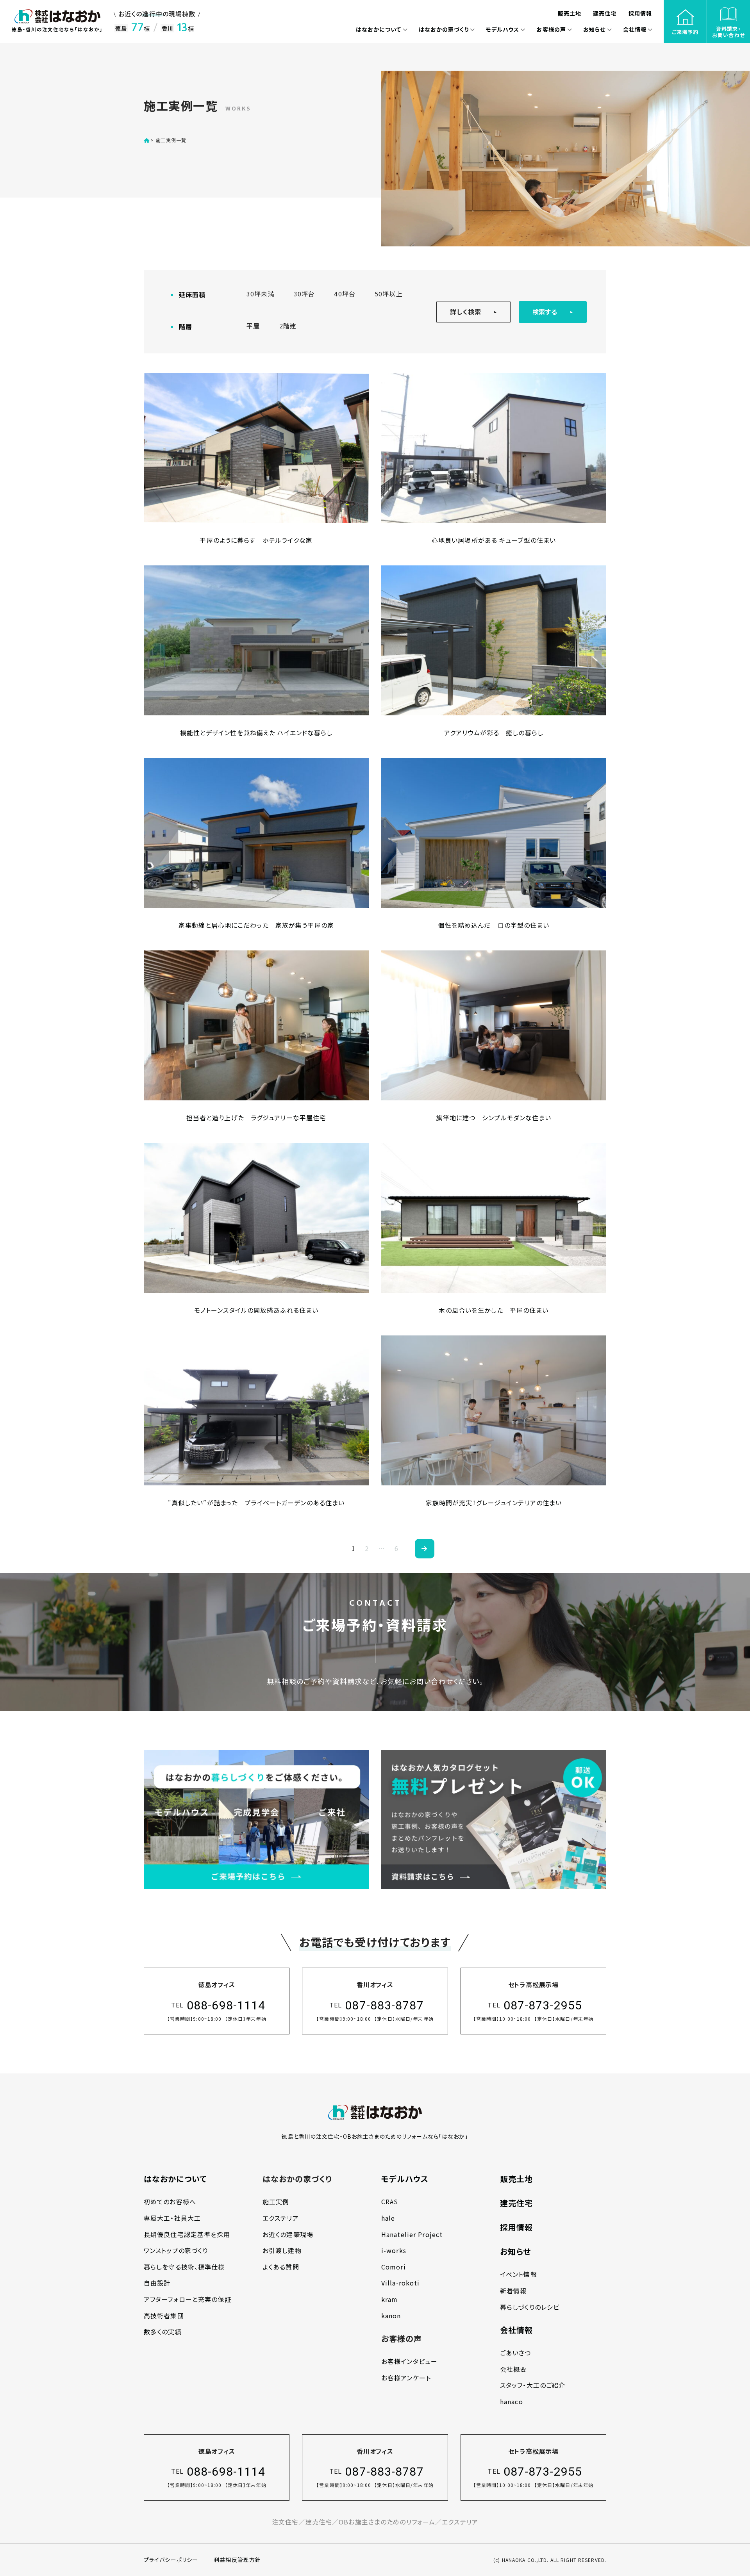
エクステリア (281, 2218)
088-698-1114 (226, 2005)
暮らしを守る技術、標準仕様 (184, 2267)
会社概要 (513, 2369)
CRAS (390, 2202)
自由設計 (157, 2283)
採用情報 (516, 2227)
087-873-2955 (543, 2005)
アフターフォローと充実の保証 (187, 2299)
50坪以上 (389, 294)
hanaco (512, 2401)
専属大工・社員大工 (172, 2218)
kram (389, 2299)
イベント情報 (519, 2274)
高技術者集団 (164, 2316)
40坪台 (345, 294)
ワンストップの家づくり (176, 2250)
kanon (391, 2316)
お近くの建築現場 (288, 2234)
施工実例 (276, 2202)
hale (388, 2218)
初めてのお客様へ (170, 2202)
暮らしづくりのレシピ (530, 2307)
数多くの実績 (163, 2332)
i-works (394, 2250)
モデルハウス (405, 2179)
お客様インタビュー (409, 2361)
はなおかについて (175, 2179)
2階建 (288, 326)
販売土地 (516, 2179)
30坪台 (304, 294)
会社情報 (516, 2330)
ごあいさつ (516, 2353)
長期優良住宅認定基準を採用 (187, 2234)
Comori (394, 2267)
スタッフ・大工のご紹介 (533, 2385)
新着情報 (513, 2291)
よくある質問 (281, 2267)
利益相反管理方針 (237, 2560)
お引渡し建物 (282, 2250)
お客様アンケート (406, 2378)
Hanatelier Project (412, 2234)
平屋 (253, 326)
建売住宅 (516, 2203)
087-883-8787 (384, 2005)
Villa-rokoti (400, 2283)
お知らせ (515, 2251)
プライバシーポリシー (171, 2560)
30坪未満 (261, 294)
